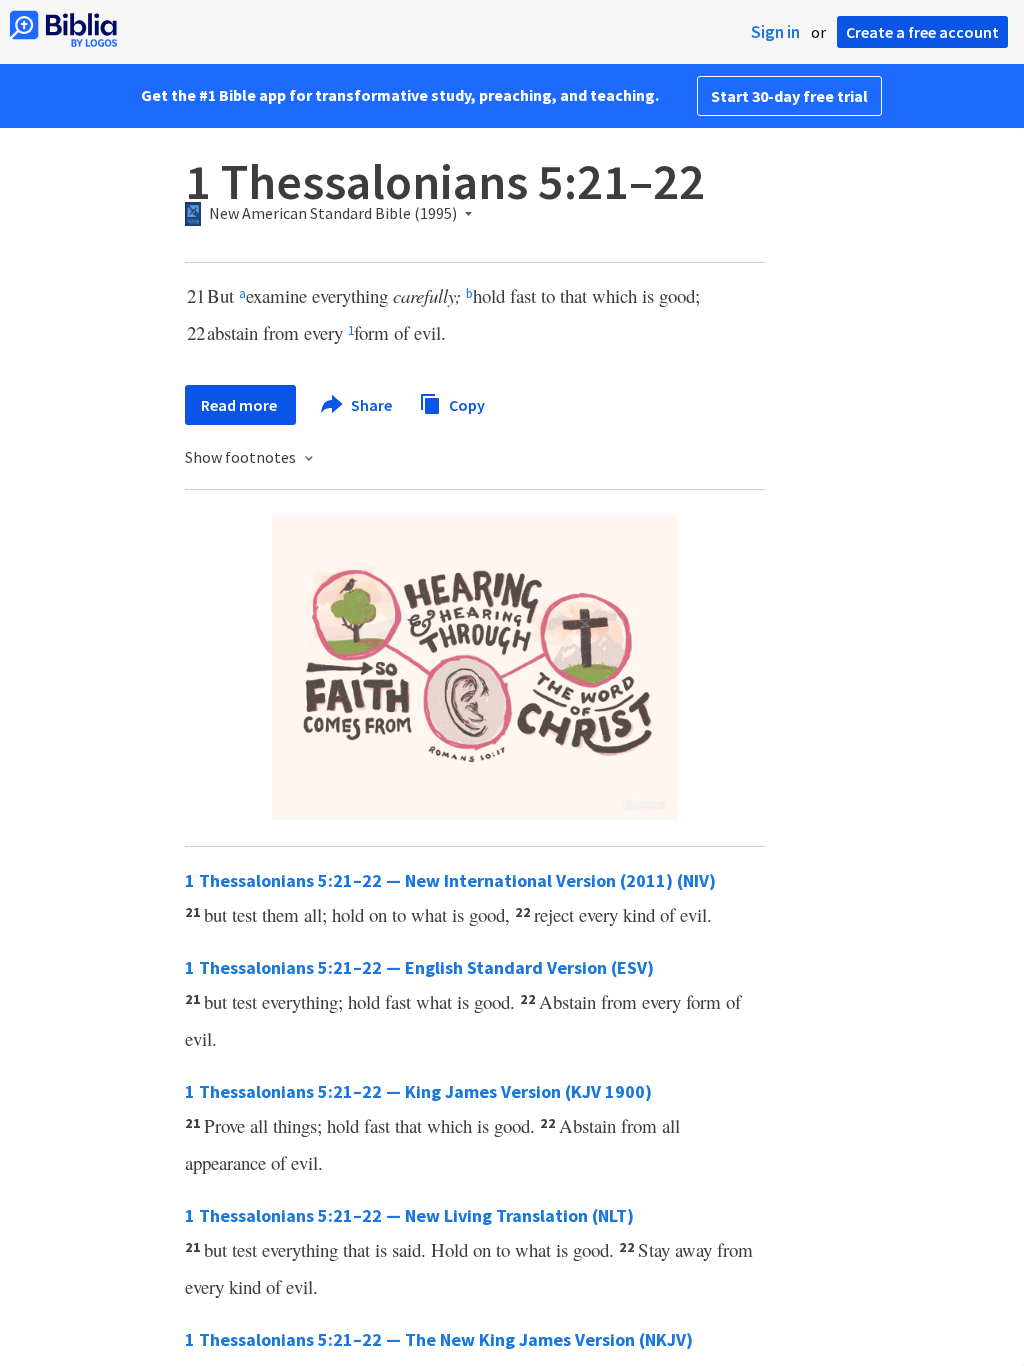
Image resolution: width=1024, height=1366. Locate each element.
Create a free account (922, 32)
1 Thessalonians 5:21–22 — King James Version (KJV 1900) (418, 1091)
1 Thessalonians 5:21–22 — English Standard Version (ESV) (419, 967)
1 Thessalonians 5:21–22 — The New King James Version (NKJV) (439, 1339)
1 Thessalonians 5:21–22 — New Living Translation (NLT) (409, 1215)
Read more (240, 405)
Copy (465, 404)
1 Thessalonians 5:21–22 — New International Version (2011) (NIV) (450, 880)
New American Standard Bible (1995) (333, 214)
